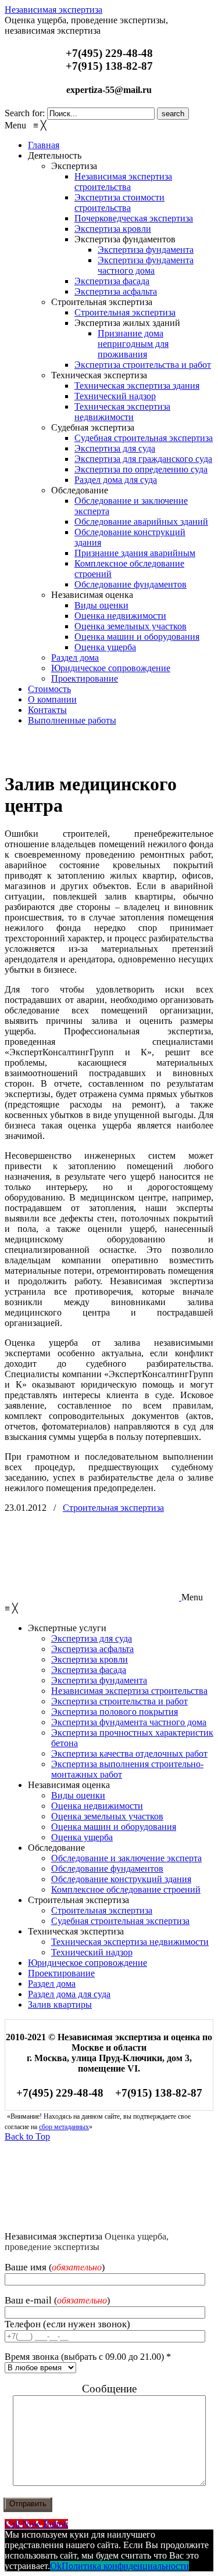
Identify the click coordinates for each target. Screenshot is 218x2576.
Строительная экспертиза (113, 1508)
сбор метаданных (64, 2127)
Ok (56, 2566)
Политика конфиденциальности (125, 2566)
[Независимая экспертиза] (92, 755)
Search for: (25, 113)
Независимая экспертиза (53, 10)
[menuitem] (44, 145)
